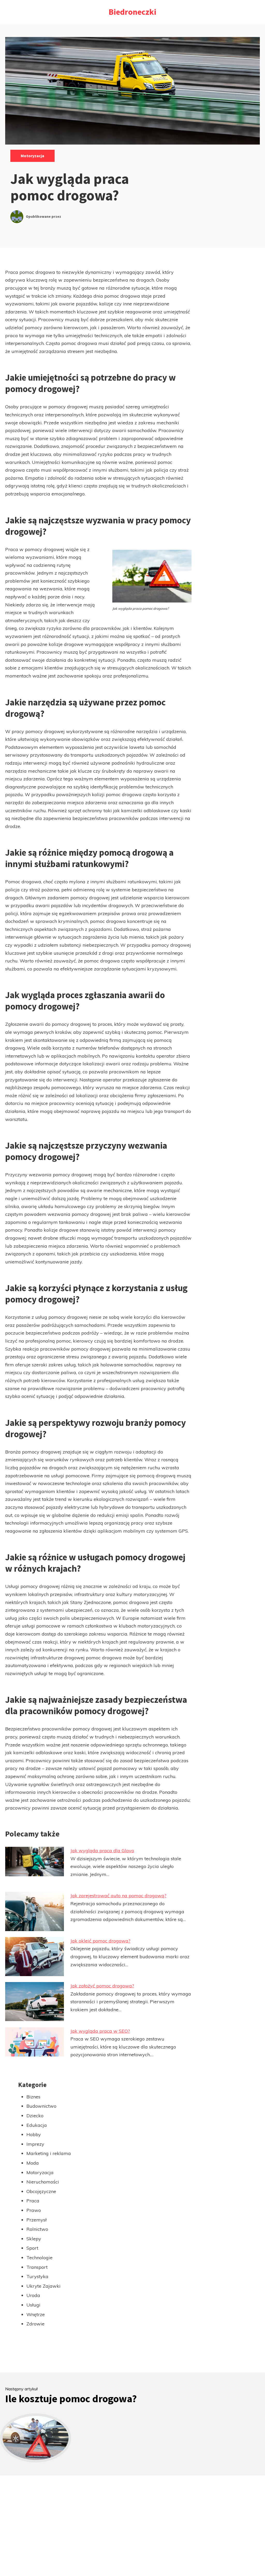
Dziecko (35, 2116)
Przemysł (36, 2220)
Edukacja (37, 2125)
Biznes (33, 2097)
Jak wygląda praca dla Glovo (102, 1851)
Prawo (34, 2210)
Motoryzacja (32, 156)
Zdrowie (35, 2324)
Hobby (34, 2134)
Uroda (33, 2295)
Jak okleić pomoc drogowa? (100, 1941)
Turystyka (37, 2276)
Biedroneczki (132, 12)
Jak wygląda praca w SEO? (100, 2031)
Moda (33, 2163)
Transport (37, 2267)
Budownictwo (41, 2106)
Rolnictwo (37, 2229)
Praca (33, 2201)
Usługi (33, 2305)
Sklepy (34, 2239)
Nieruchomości (43, 2182)
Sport (32, 2248)
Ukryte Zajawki (43, 2286)
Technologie (39, 2258)
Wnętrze (36, 2314)
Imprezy (35, 2144)
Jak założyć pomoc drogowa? (102, 1986)
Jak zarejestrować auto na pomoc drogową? (118, 1896)
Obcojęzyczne (41, 2191)
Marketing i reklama (49, 2153)
